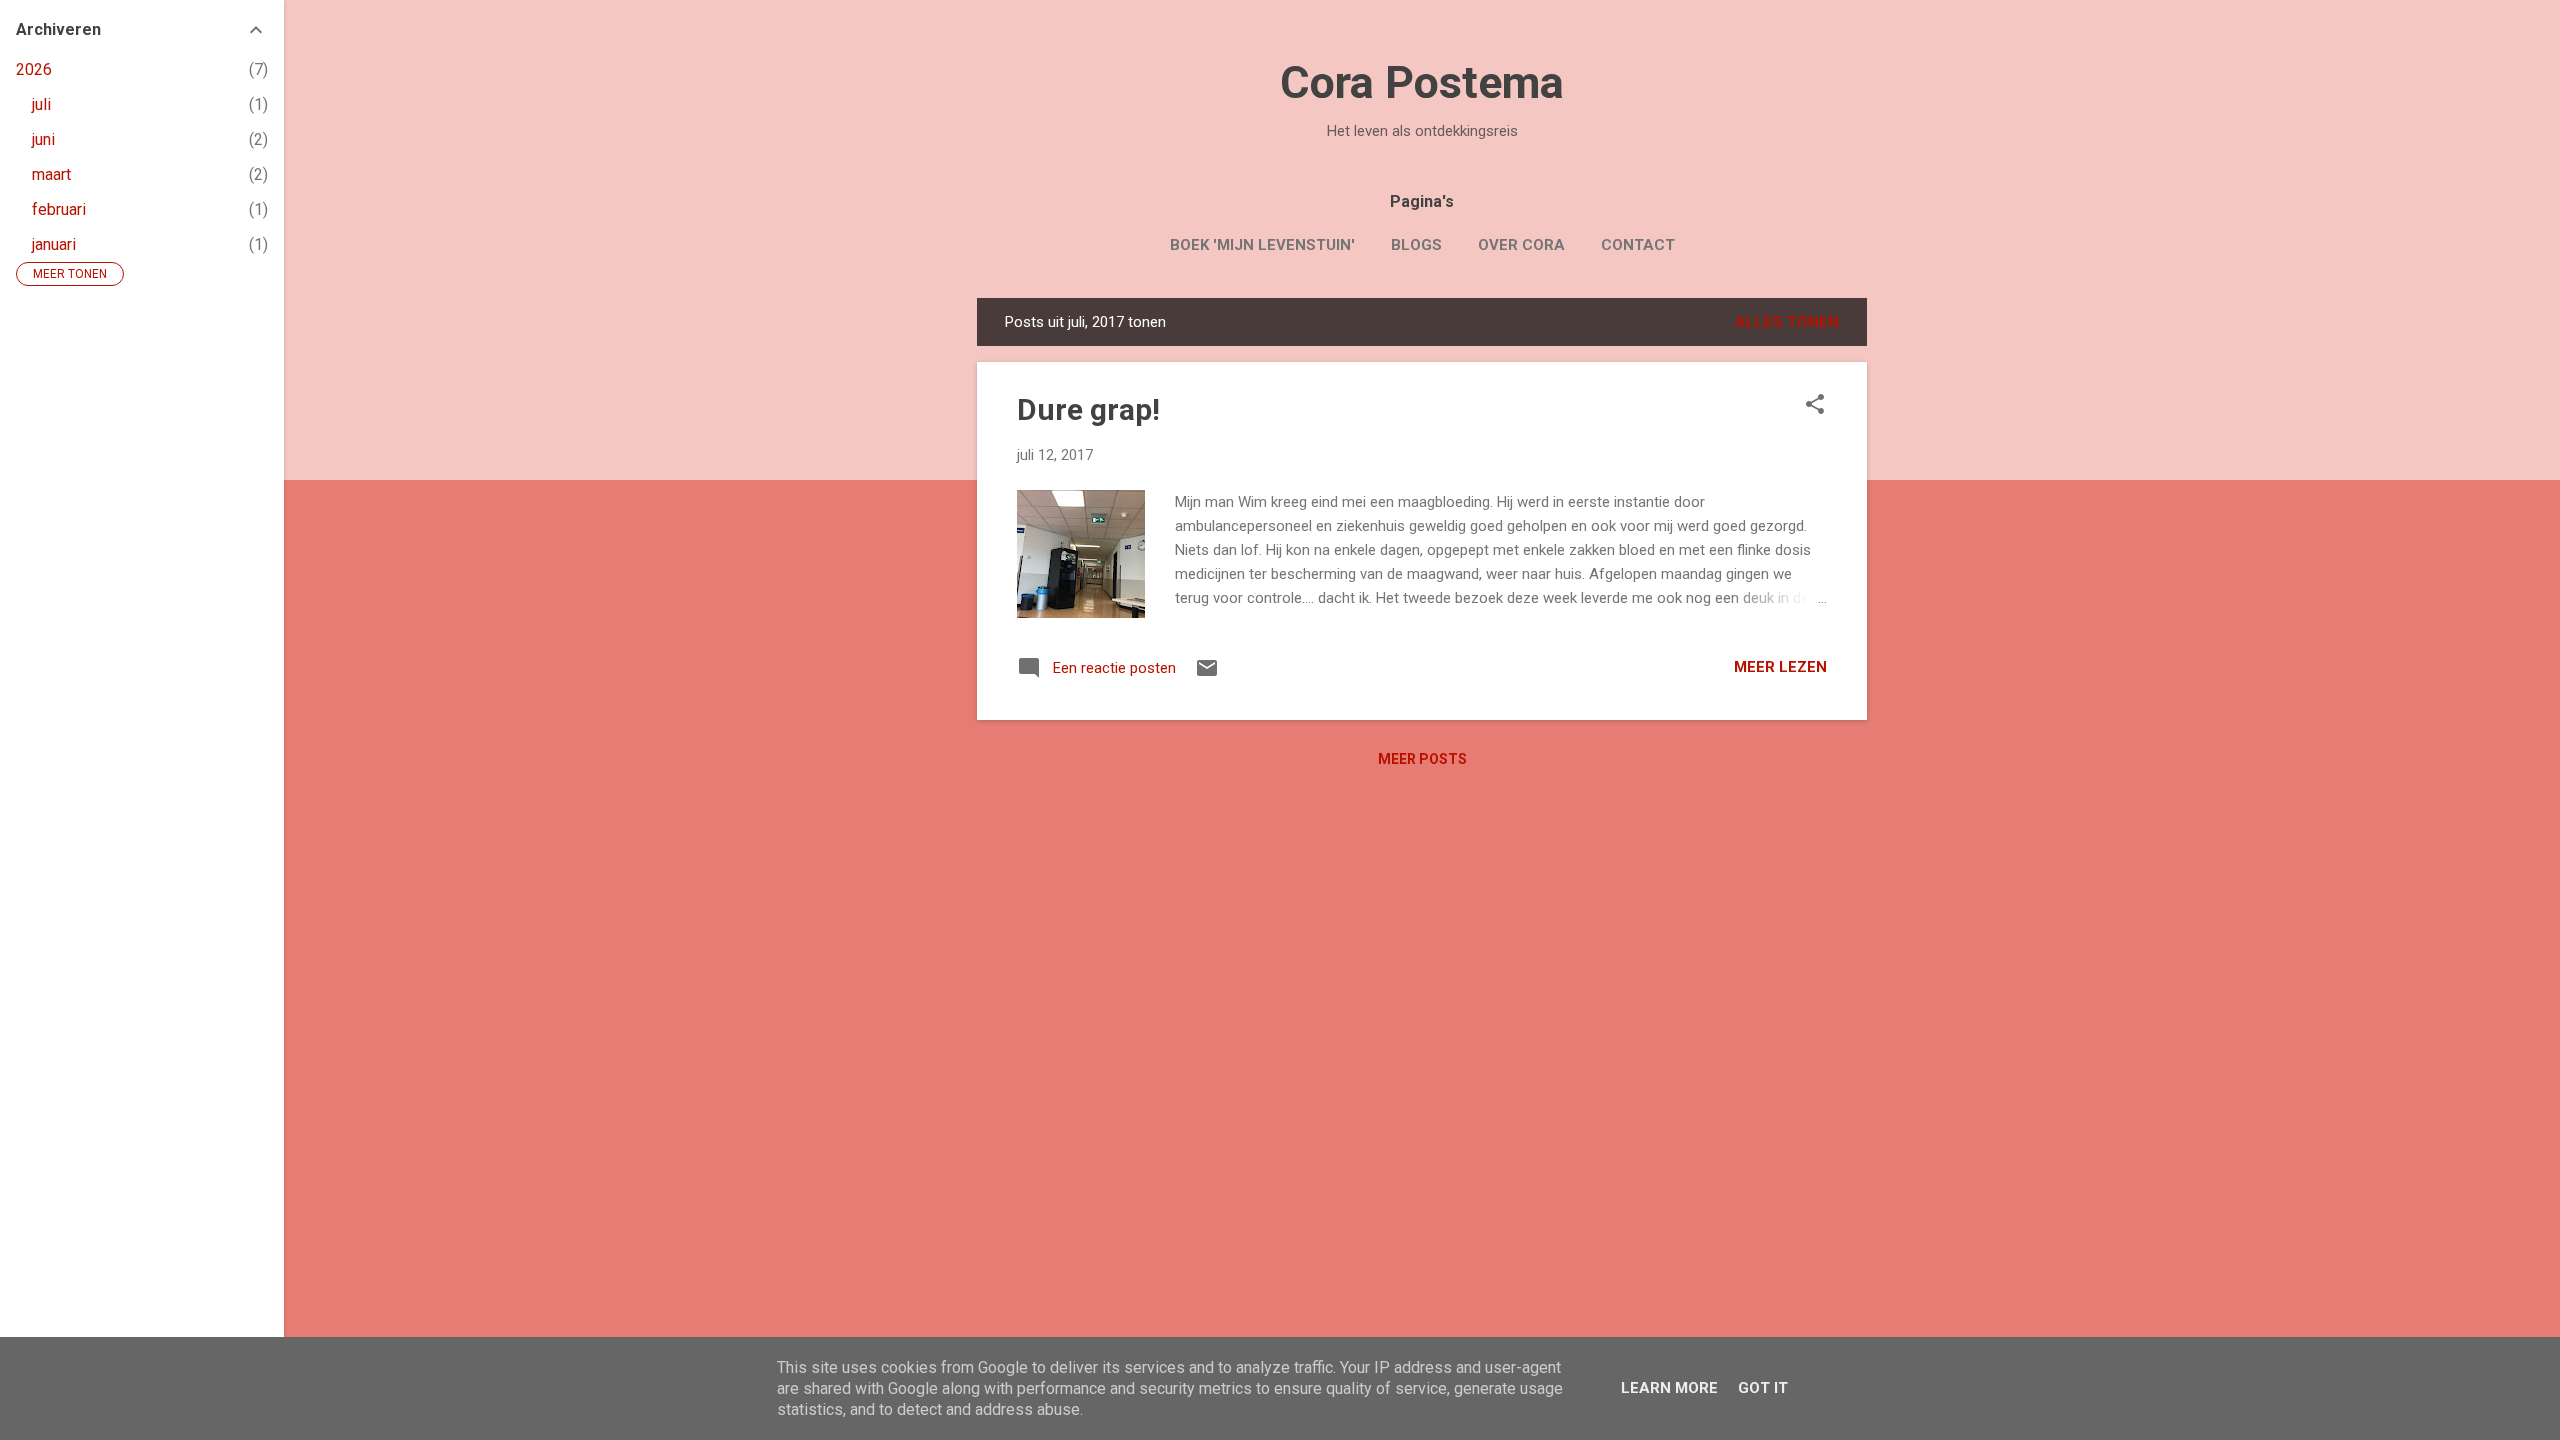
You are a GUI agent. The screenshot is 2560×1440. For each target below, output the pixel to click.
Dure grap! (1088, 409)
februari (59, 209)
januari (54, 244)
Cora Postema (1422, 82)
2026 (34, 69)
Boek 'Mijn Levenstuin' (1262, 245)
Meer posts (1422, 759)
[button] (1815, 406)
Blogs (1416, 245)
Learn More (1669, 1388)
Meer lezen (1780, 667)
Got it (1763, 1388)
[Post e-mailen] (1207, 675)
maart (51, 174)
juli (41, 104)
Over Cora (1521, 245)
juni (43, 139)
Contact (1638, 245)
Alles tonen (1787, 322)
